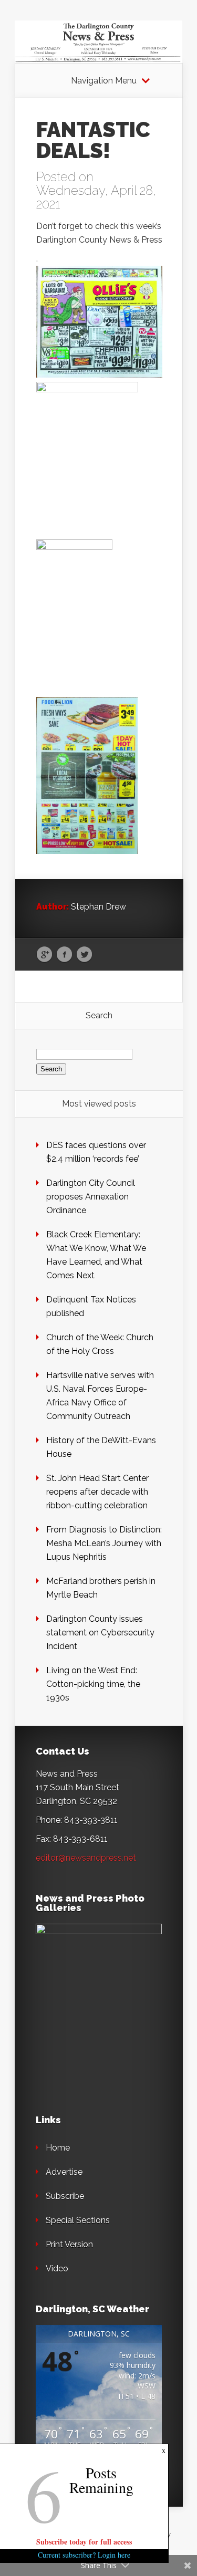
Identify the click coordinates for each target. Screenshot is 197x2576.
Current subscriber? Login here (84, 2555)
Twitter (84, 955)
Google (44, 955)
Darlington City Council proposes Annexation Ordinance (91, 1197)
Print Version (69, 2244)
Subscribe (65, 2196)
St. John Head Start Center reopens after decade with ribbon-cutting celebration (97, 1492)
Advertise (64, 2172)
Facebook (64, 955)
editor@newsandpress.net (86, 1858)
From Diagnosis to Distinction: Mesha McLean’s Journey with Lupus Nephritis (104, 1543)
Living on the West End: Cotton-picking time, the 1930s (93, 1684)
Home (58, 2148)
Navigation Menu (104, 81)
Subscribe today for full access (84, 2542)
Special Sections (78, 2220)
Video (57, 2269)
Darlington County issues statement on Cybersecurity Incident (100, 1633)
